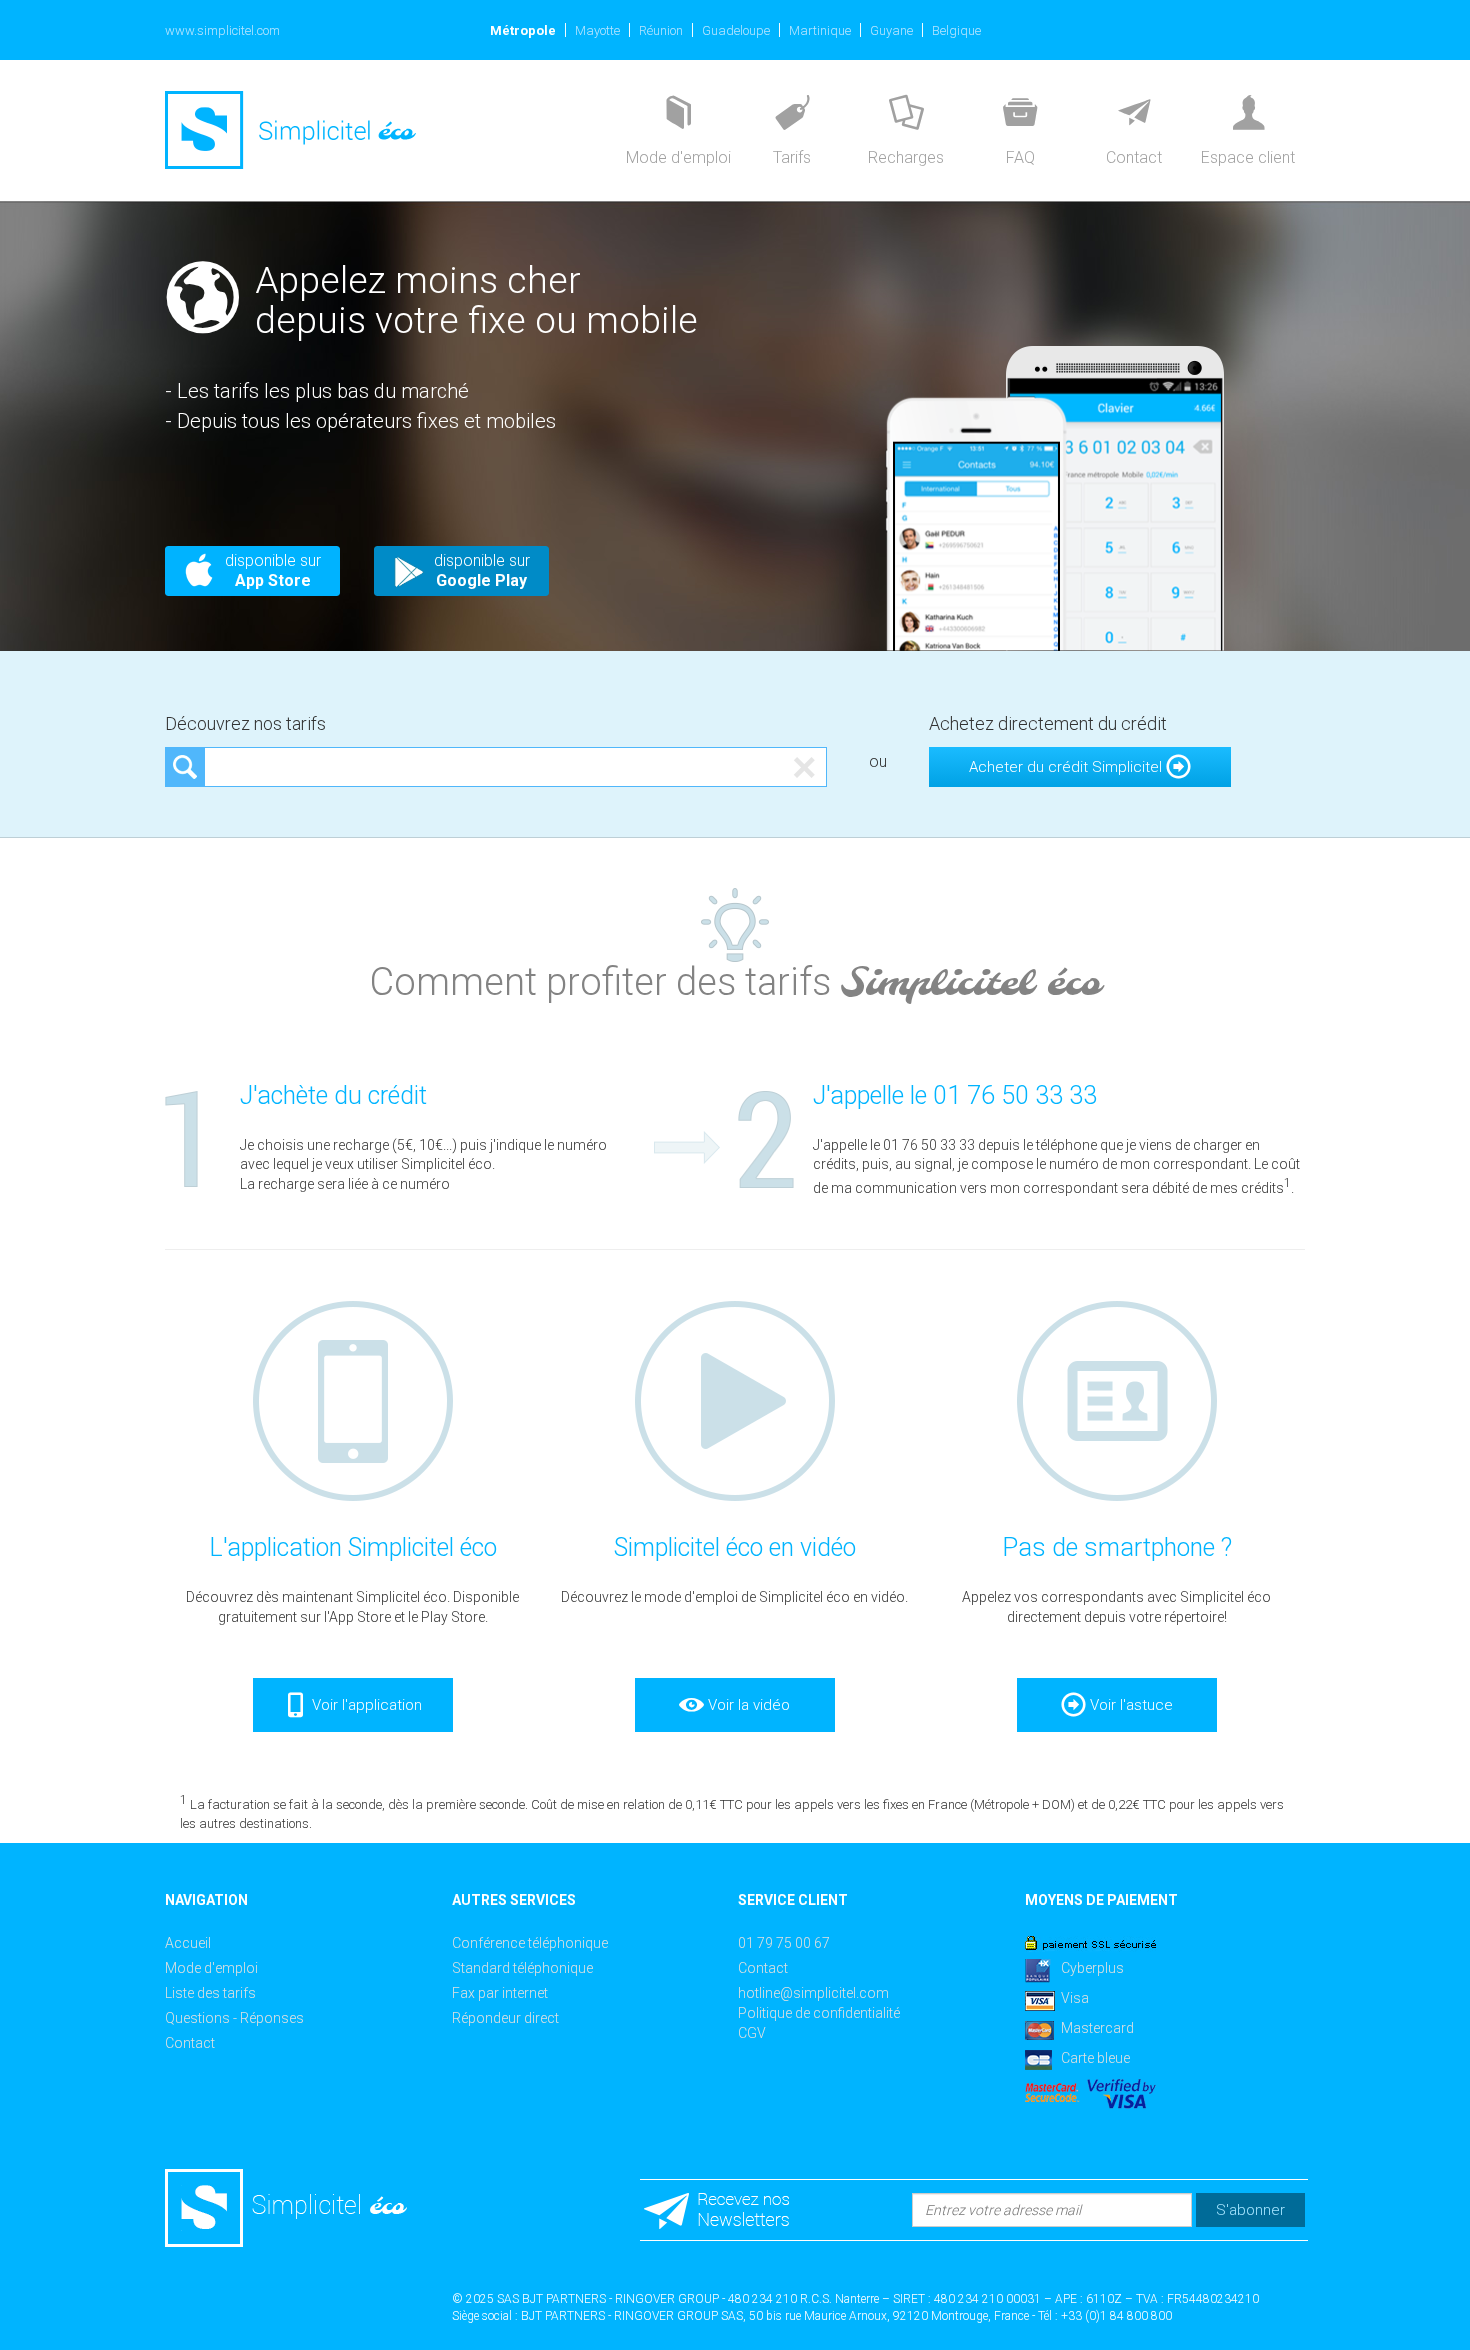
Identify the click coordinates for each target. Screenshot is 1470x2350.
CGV (752, 2033)
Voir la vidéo (747, 1705)
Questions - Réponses (234, 2018)
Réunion (661, 30)
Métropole (523, 30)
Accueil (188, 1943)
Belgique (956, 30)
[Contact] (1134, 114)
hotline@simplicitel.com (813, 1993)
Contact (190, 2043)
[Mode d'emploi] (678, 114)
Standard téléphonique (522, 1968)
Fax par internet (500, 1993)
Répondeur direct (505, 2018)
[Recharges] (906, 114)
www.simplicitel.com (222, 30)
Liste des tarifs (210, 1993)
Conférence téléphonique (530, 1943)
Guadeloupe (736, 30)
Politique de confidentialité (819, 2013)
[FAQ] (1020, 114)
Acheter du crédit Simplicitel (1067, 767)
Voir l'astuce (1129, 1705)
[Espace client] (1248, 114)
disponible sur (273, 570)
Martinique (820, 30)
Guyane (891, 30)
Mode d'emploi (211, 1968)
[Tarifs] (792, 114)
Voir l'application (365, 1705)
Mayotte (597, 30)
